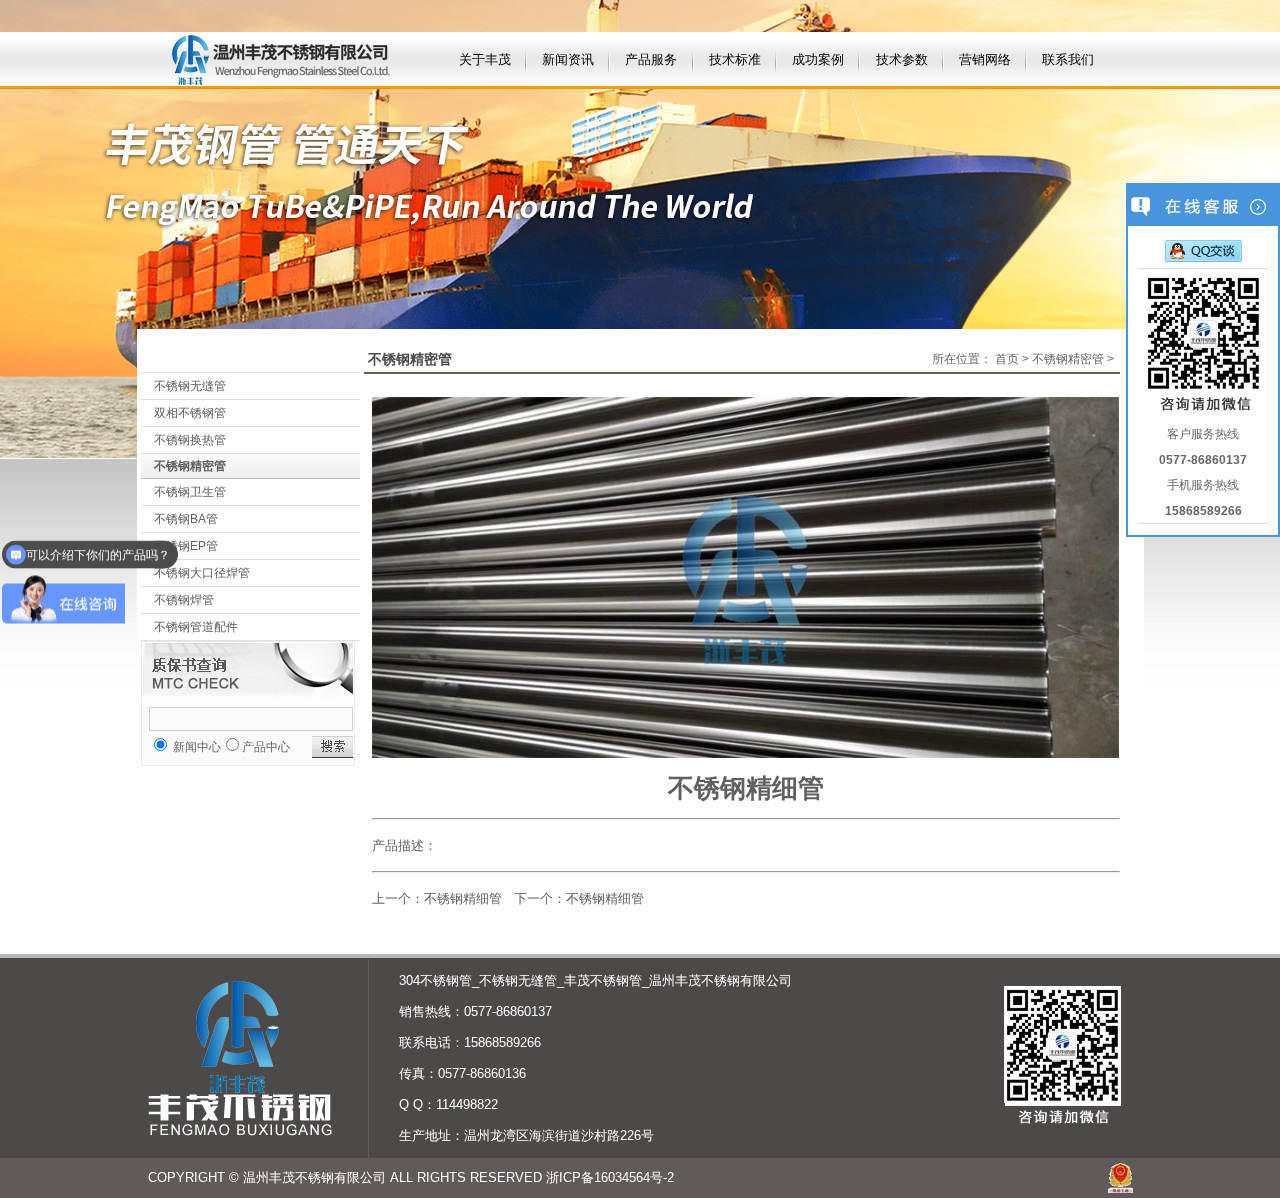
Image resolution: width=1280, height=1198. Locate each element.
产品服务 (651, 59)
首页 (1007, 359)
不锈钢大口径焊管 (202, 573)
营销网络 (985, 59)
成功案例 (818, 59)
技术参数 (902, 59)
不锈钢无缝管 (190, 386)
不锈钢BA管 (186, 519)
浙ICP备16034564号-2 (610, 1177)
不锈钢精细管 (463, 898)
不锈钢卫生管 (190, 492)
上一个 (391, 898)
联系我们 (1068, 59)
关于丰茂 (485, 59)
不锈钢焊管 (184, 600)
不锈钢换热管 (190, 440)
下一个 (533, 898)
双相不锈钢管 (190, 413)
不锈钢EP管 (186, 546)
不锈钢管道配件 (196, 627)
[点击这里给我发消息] (1203, 250)
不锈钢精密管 (190, 466)
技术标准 (735, 59)
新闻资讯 (568, 59)
